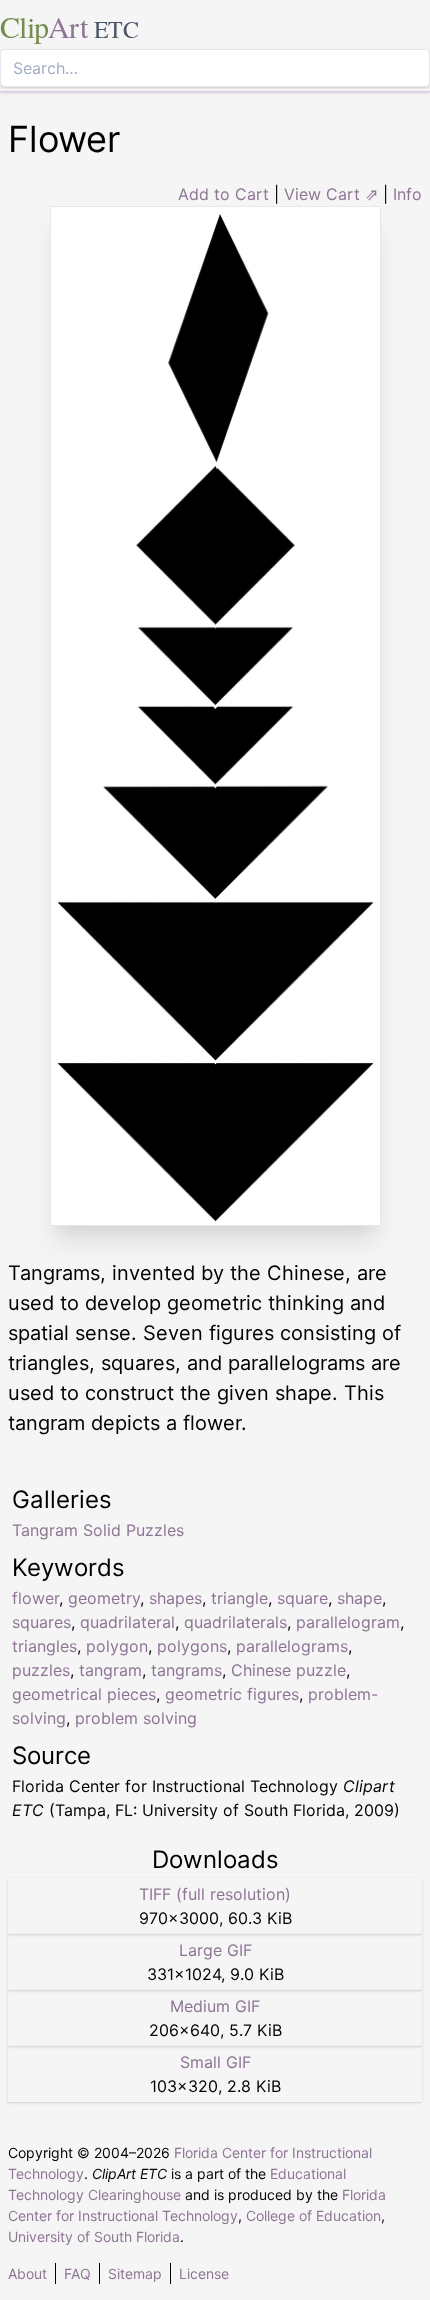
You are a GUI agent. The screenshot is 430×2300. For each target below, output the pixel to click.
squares (41, 1622)
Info (407, 194)
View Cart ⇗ (331, 194)
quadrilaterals (235, 1622)
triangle (239, 1598)
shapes (175, 1598)
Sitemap (135, 2273)
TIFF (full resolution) (215, 1894)
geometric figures (232, 1694)
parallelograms (292, 1646)
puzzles (41, 1670)
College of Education (313, 2215)
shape (359, 1598)
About (27, 2273)
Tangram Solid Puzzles (98, 1530)
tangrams (186, 1670)
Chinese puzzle (288, 1670)
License (204, 2273)
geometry (104, 1598)
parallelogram (348, 1622)
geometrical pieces (84, 1694)
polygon (117, 1646)
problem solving (136, 1718)
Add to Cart (223, 194)
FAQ (77, 2273)
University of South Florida (94, 2236)
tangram (110, 1670)
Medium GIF (215, 2006)
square (302, 1598)
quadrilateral (127, 1622)
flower (35, 1598)
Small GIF (215, 2062)
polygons (192, 1646)
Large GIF (215, 1950)
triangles (44, 1646)
